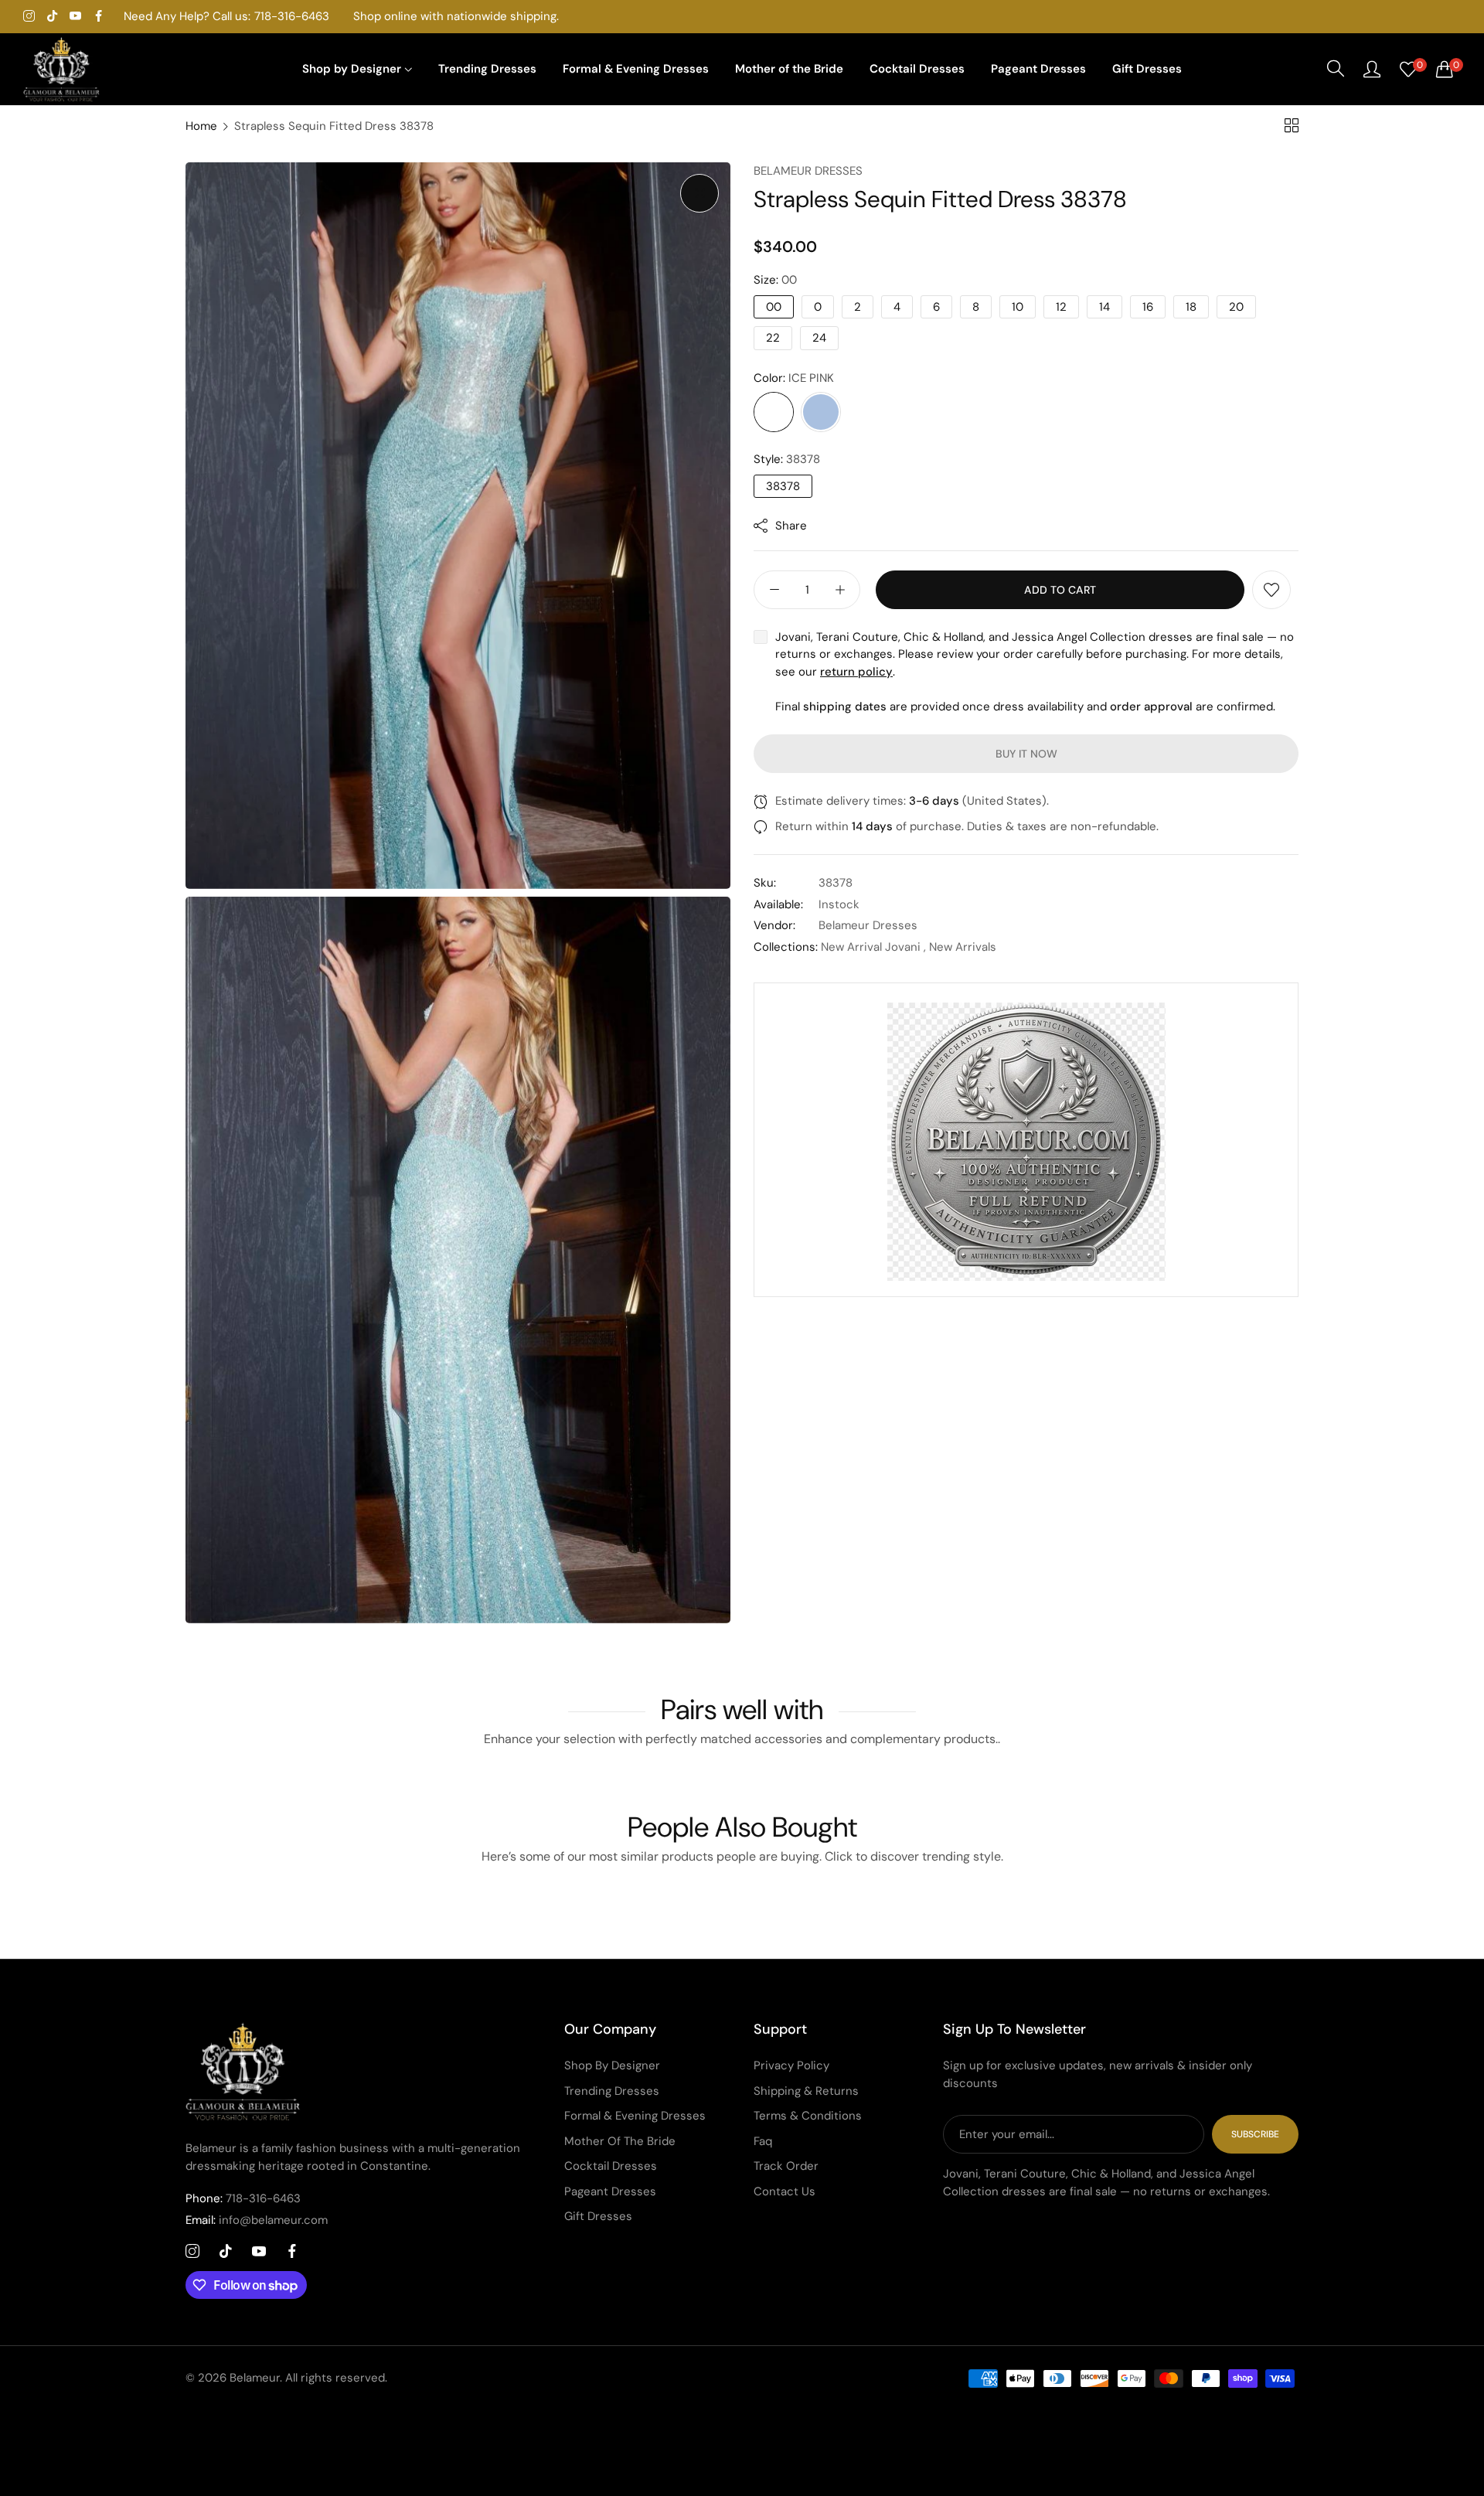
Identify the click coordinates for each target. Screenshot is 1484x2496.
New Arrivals (963, 947)
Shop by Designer (612, 2065)
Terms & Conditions (808, 2116)
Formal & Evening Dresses (635, 2116)
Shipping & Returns (806, 2091)
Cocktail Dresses (611, 2166)
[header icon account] (1372, 69)
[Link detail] (29, 17)
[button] (1271, 590)
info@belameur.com (257, 2220)
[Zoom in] (699, 193)
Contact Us (785, 2191)
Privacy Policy (791, 2065)
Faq (763, 2141)
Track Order (786, 2166)
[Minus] (774, 590)
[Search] (1336, 69)
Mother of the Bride (620, 2141)
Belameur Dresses (808, 171)
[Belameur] (62, 70)
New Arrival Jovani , (873, 947)
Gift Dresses (598, 2216)
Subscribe (1255, 2134)
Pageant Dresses (610, 2191)
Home (201, 126)
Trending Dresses (612, 2091)
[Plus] (840, 590)
